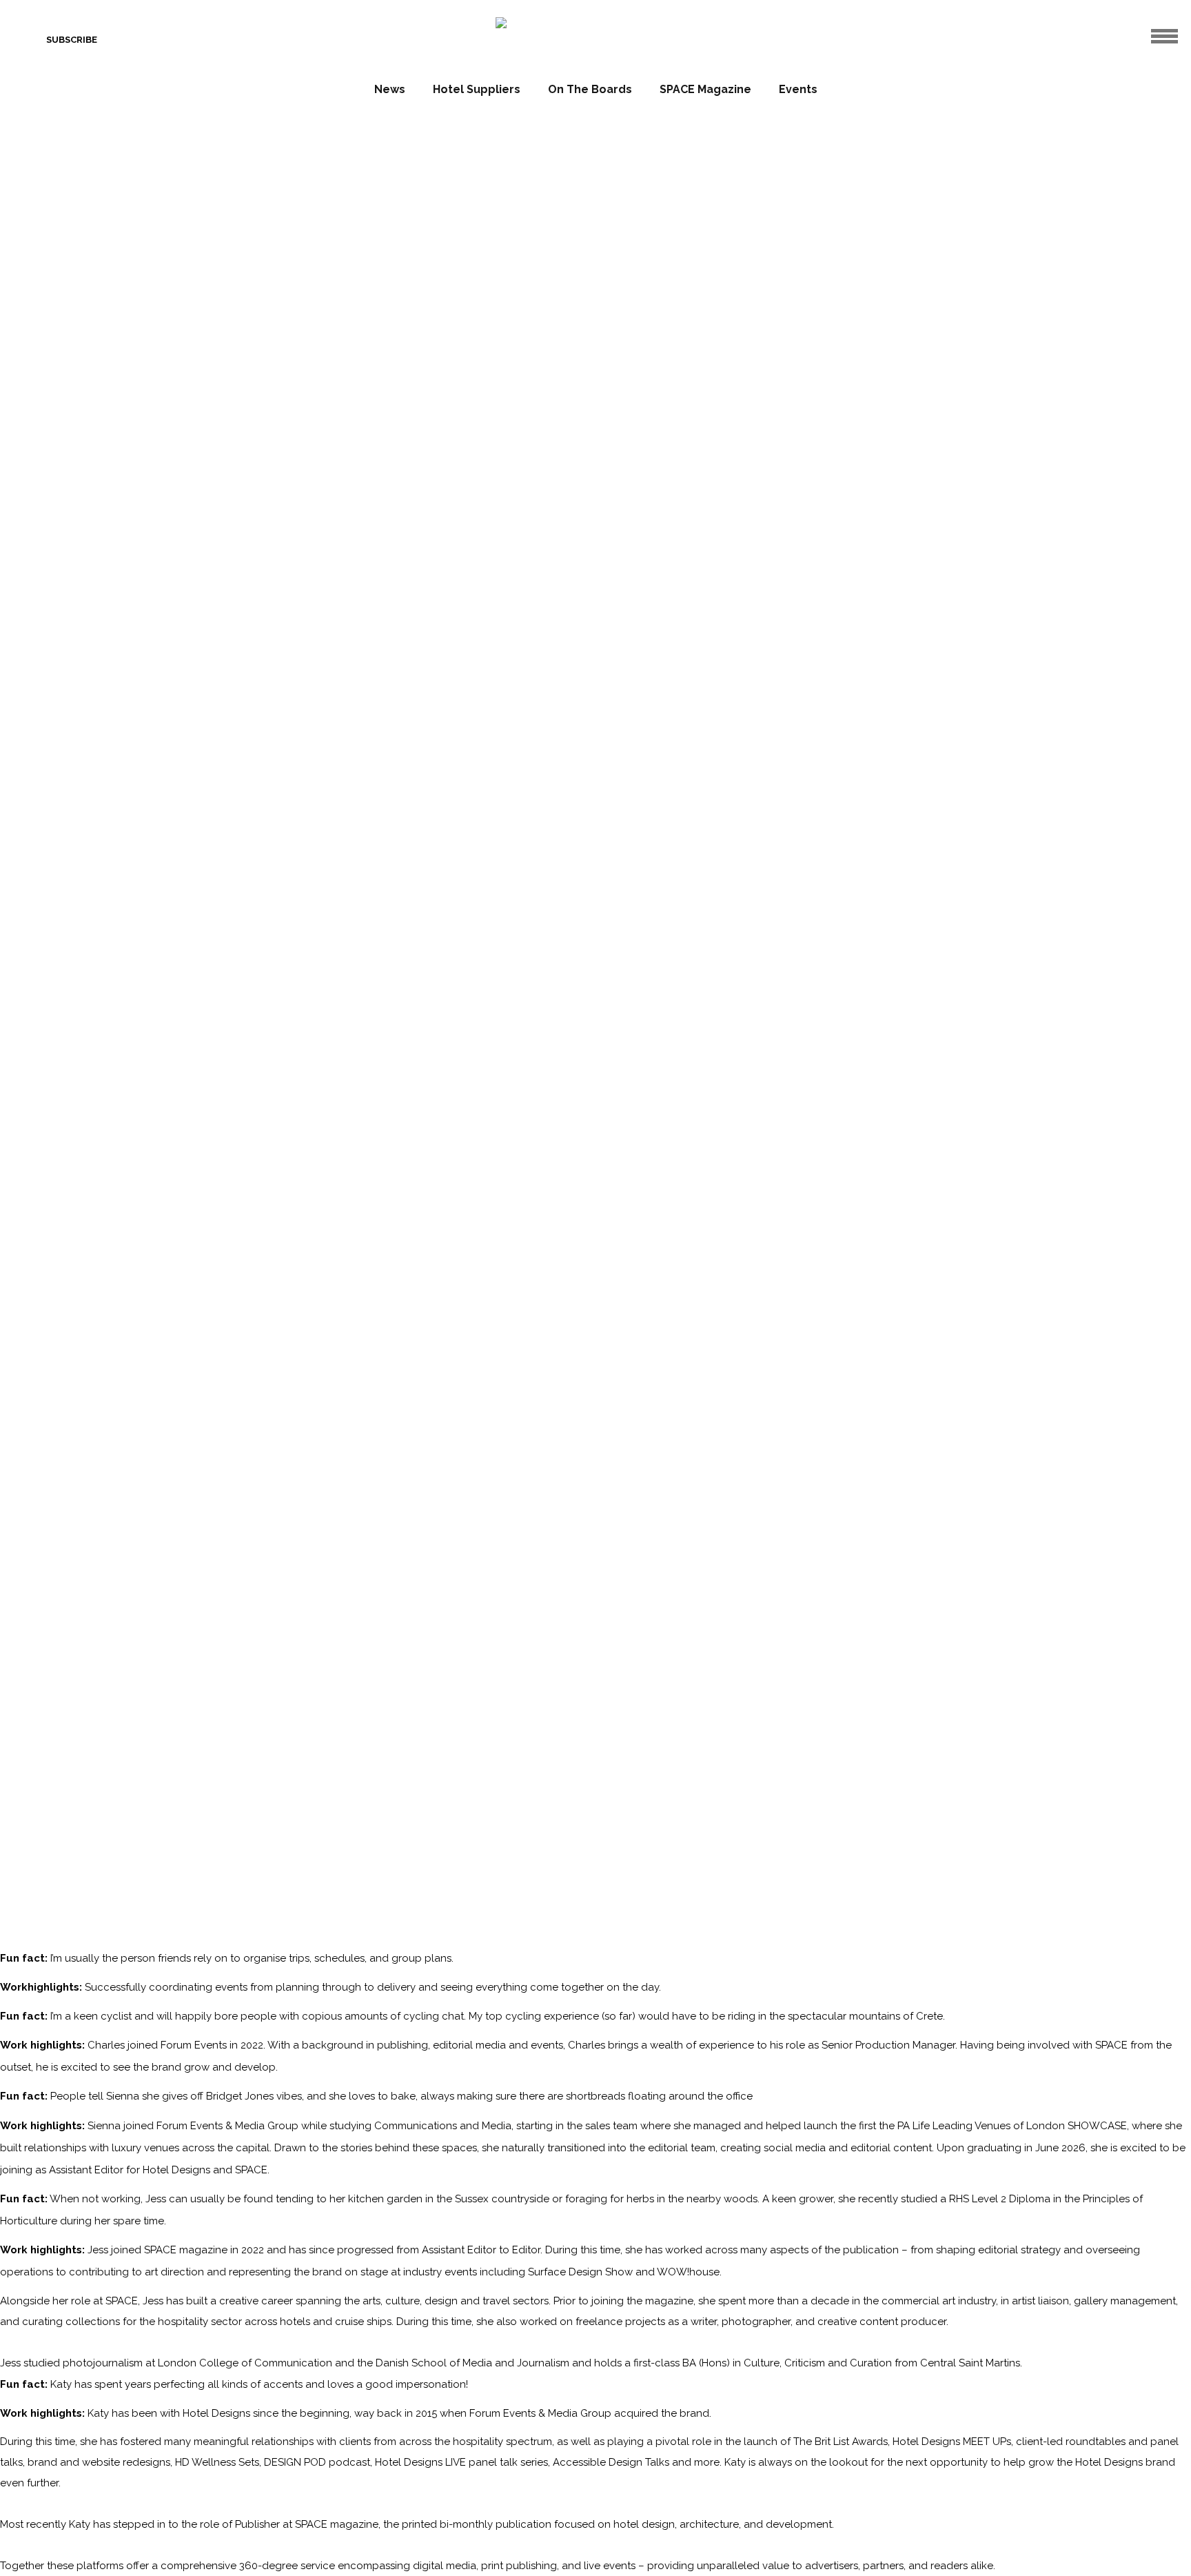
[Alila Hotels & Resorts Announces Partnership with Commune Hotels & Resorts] (839, 1058)
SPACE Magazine (705, 89)
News (390, 89)
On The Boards (590, 89)
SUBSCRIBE (72, 40)
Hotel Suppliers (477, 89)
